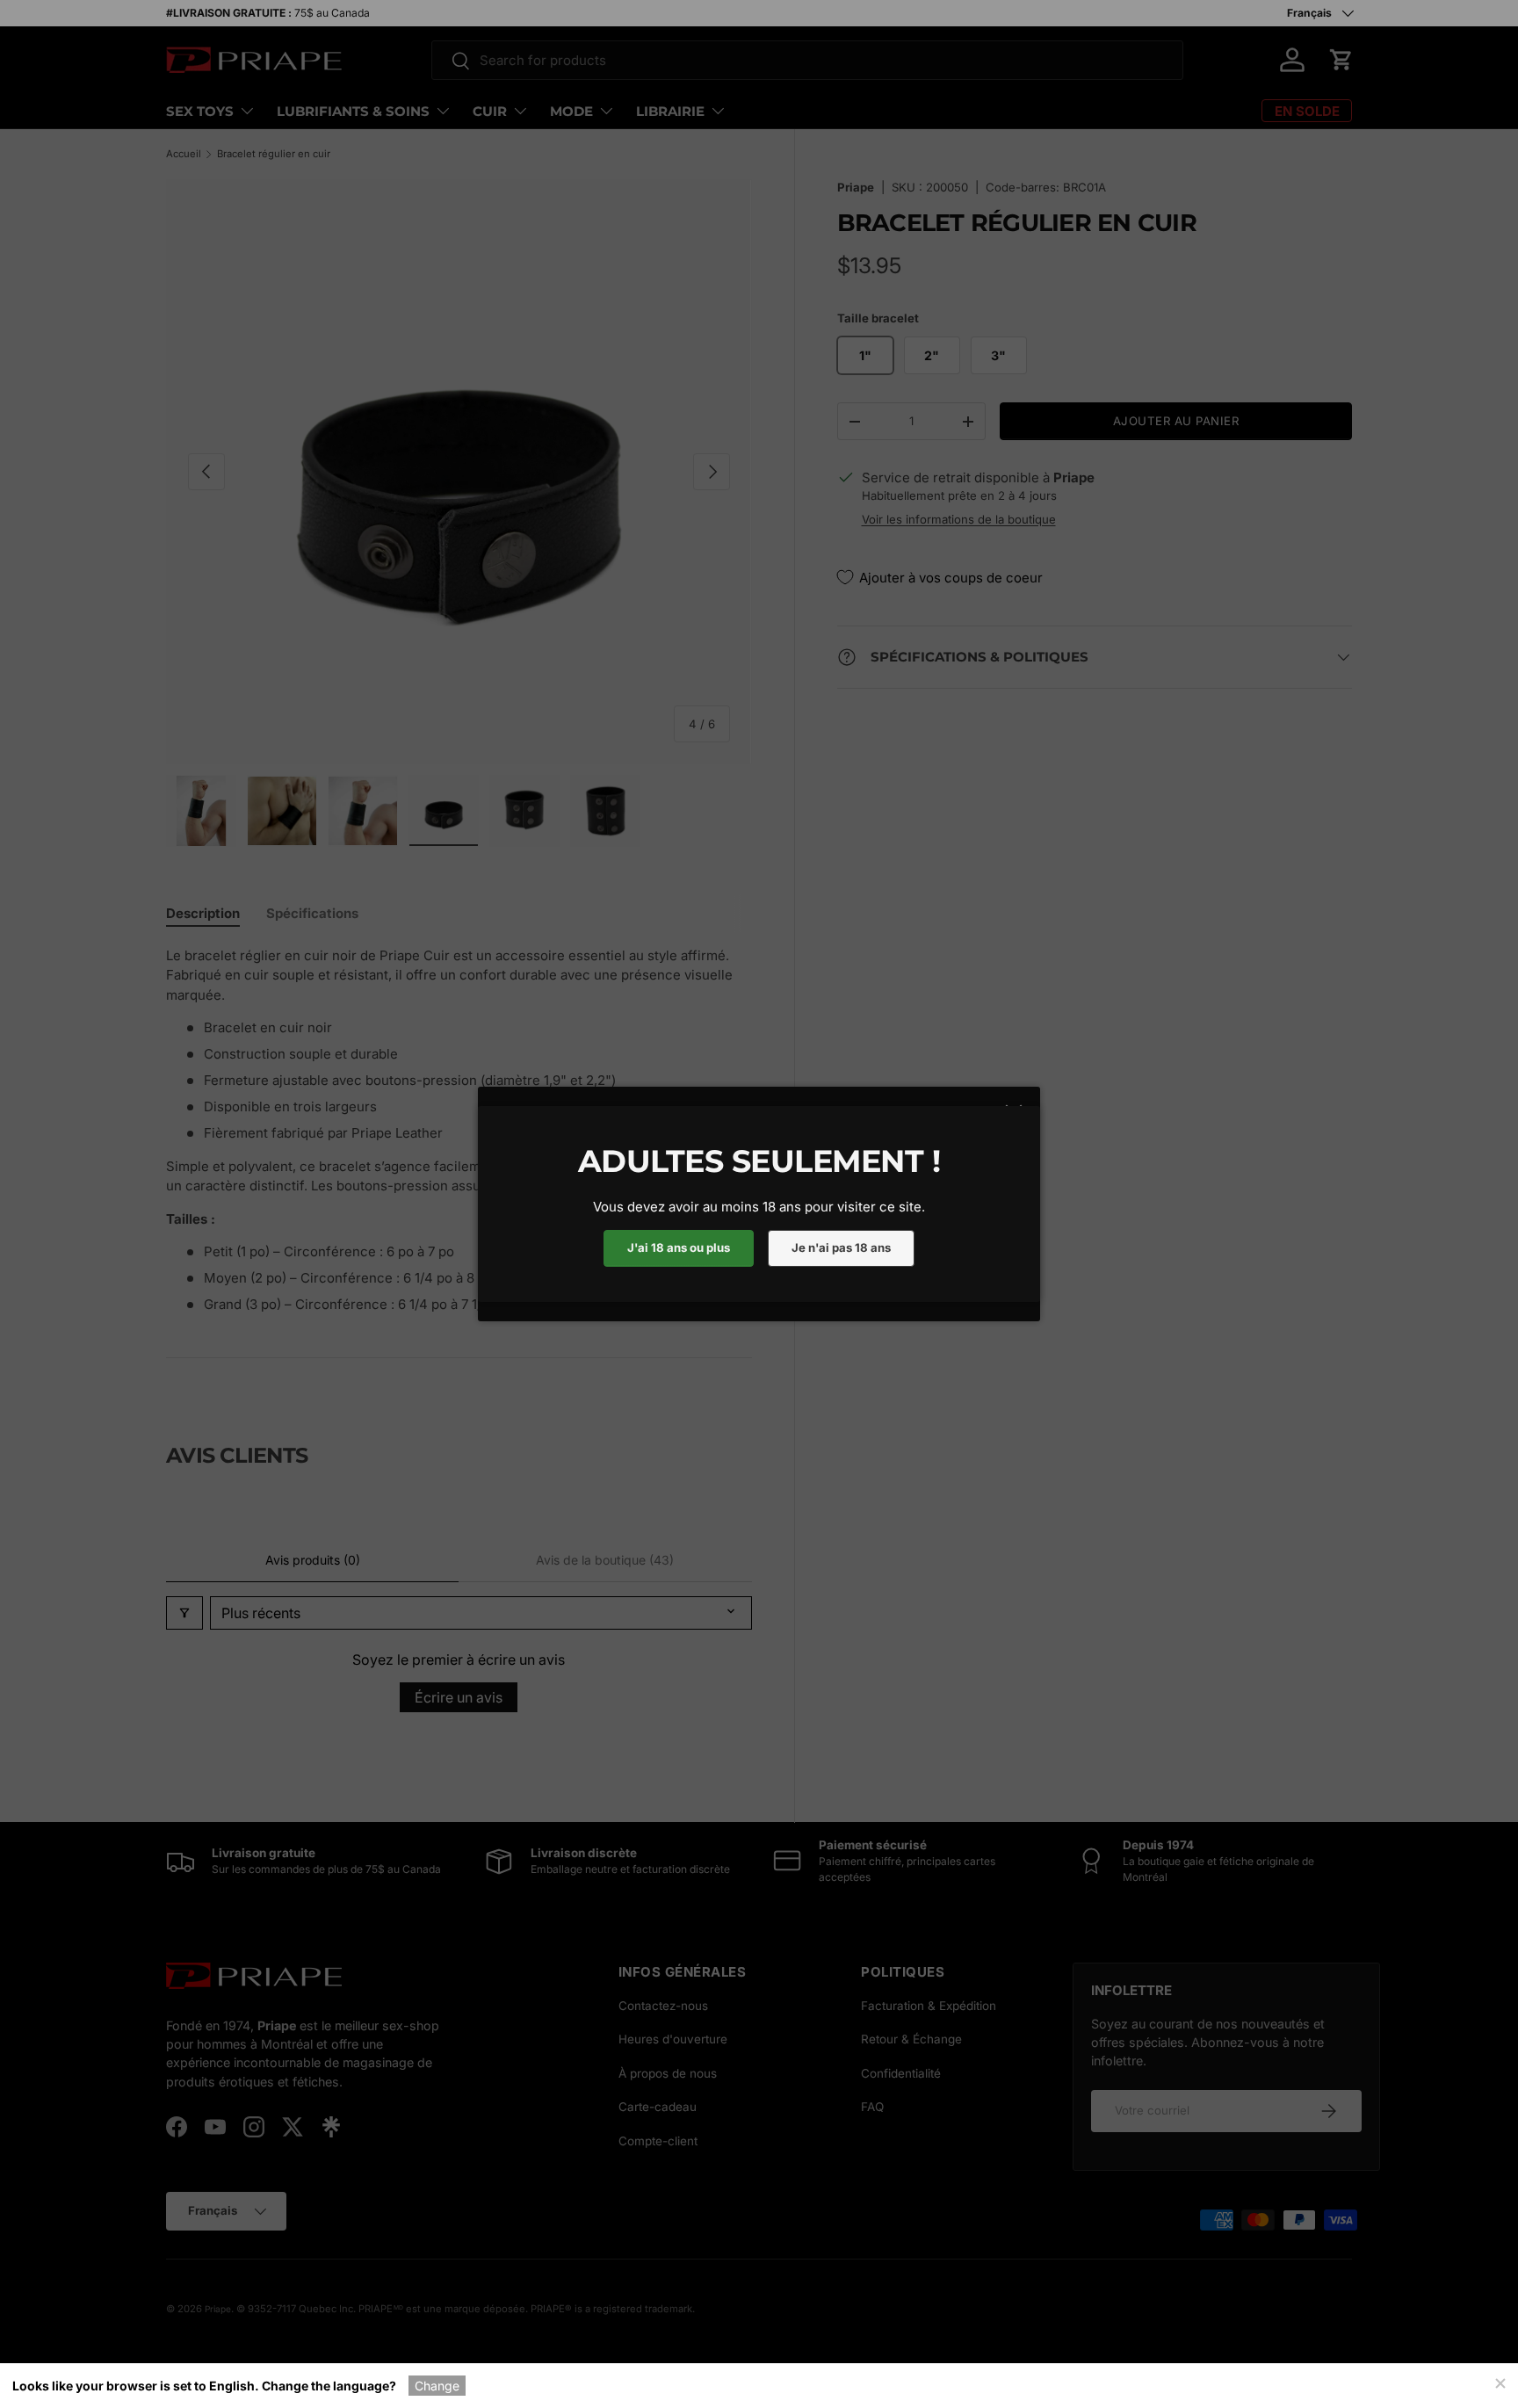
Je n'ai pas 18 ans (841, 1247)
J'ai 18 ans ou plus (679, 1247)
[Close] (1500, 2382)
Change (437, 2386)
